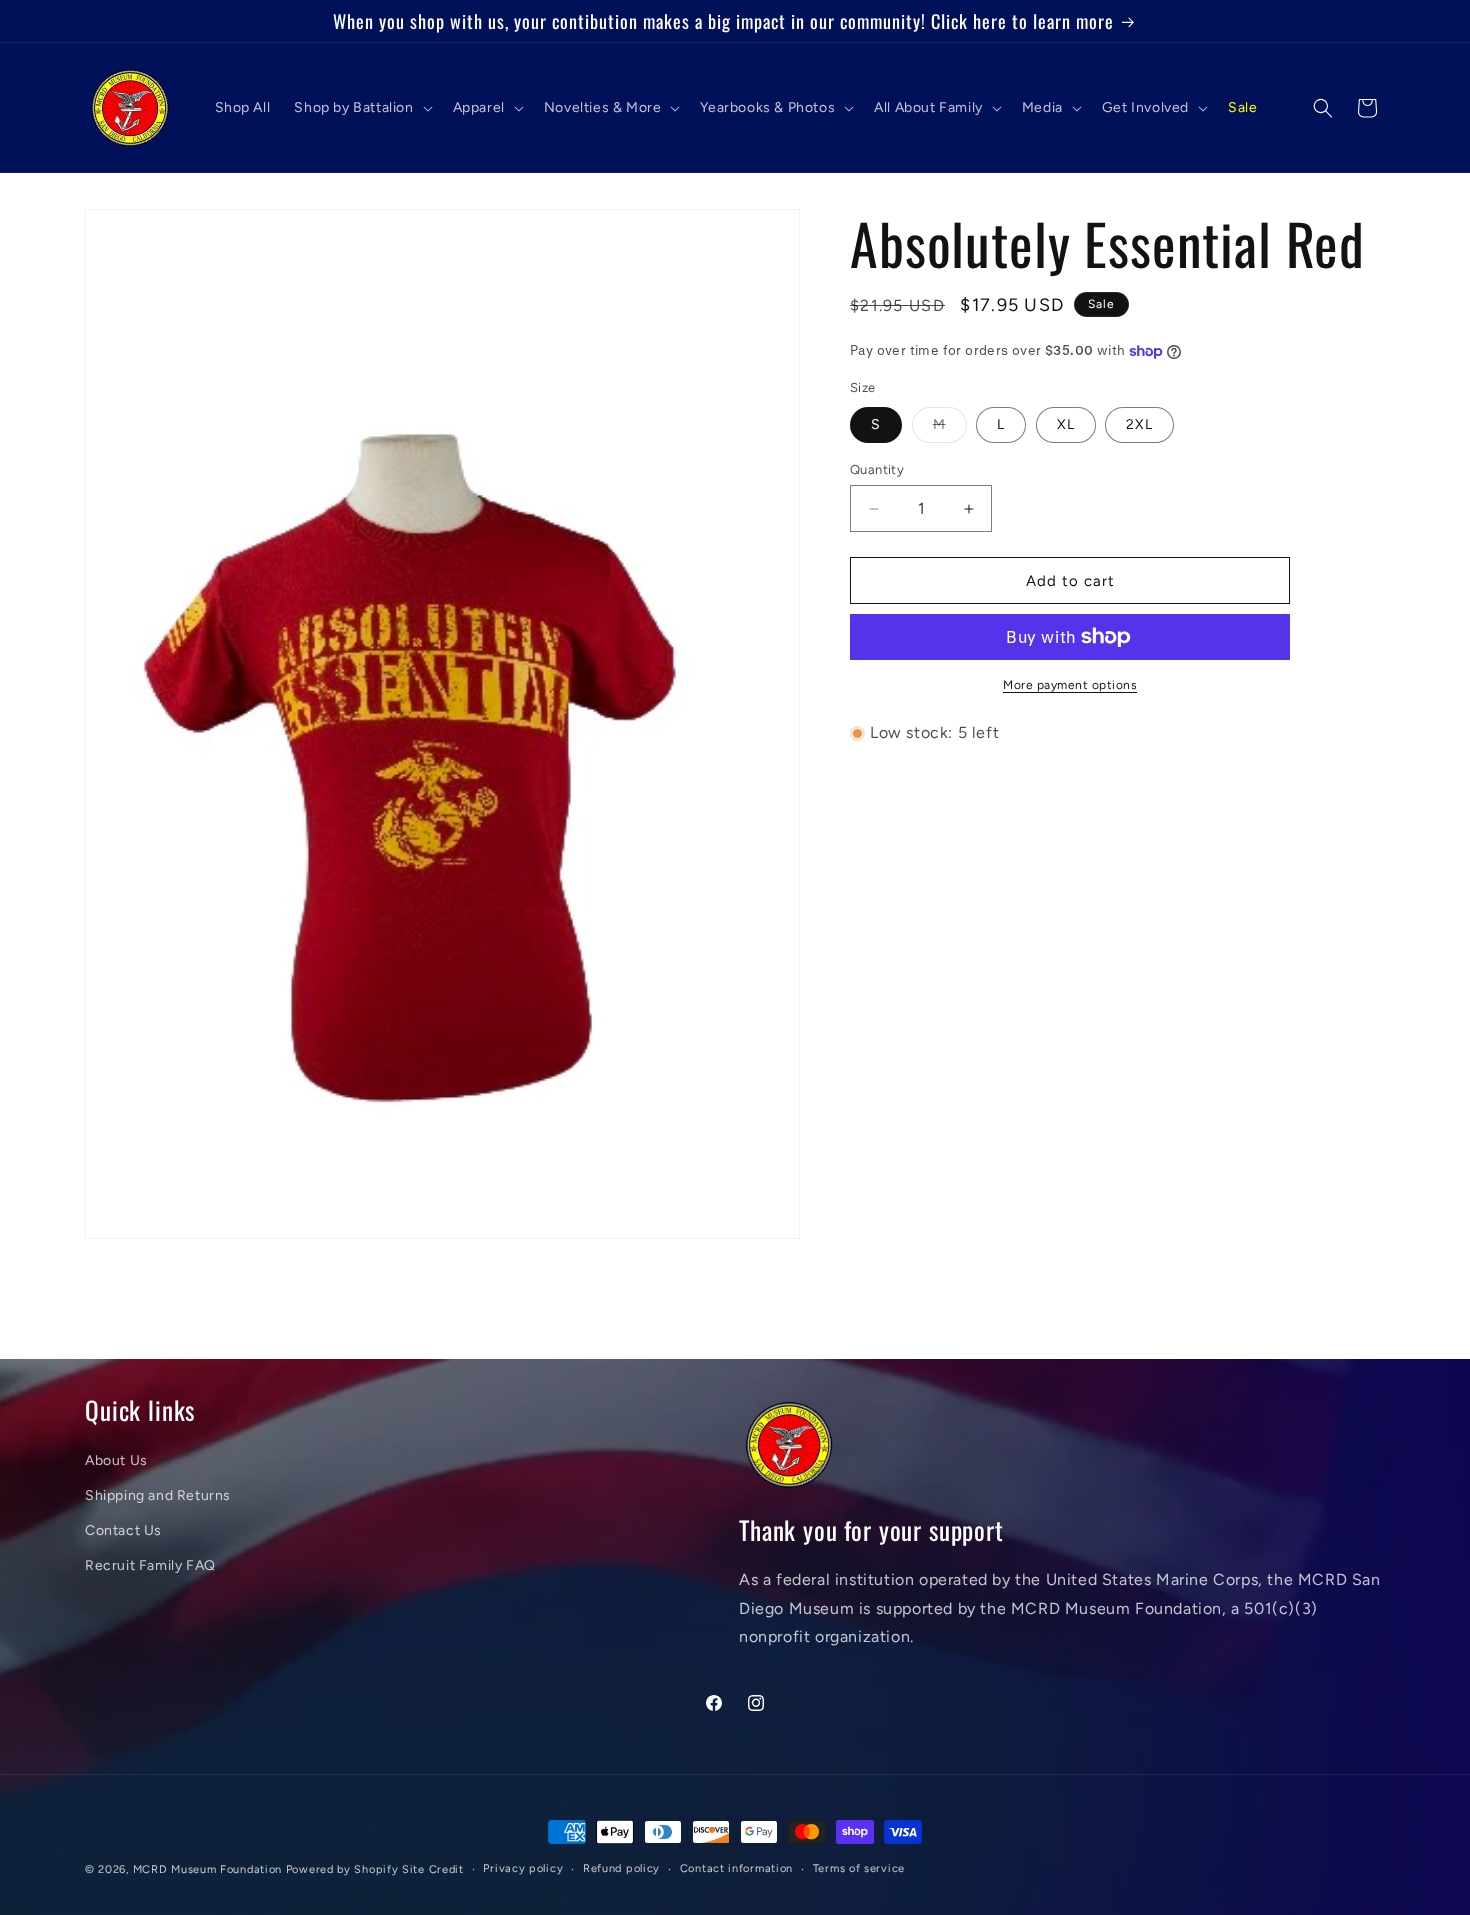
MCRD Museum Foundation (207, 1869)
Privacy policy (523, 1867)
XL (1066, 424)
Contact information (736, 1867)
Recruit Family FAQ (150, 1565)
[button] (361, 108)
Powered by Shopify (342, 1869)
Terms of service (859, 1867)
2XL (1139, 424)
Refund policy (621, 1867)
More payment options (1070, 685)
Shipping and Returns (158, 1494)
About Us (116, 1459)
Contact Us (123, 1530)
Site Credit (433, 1869)
